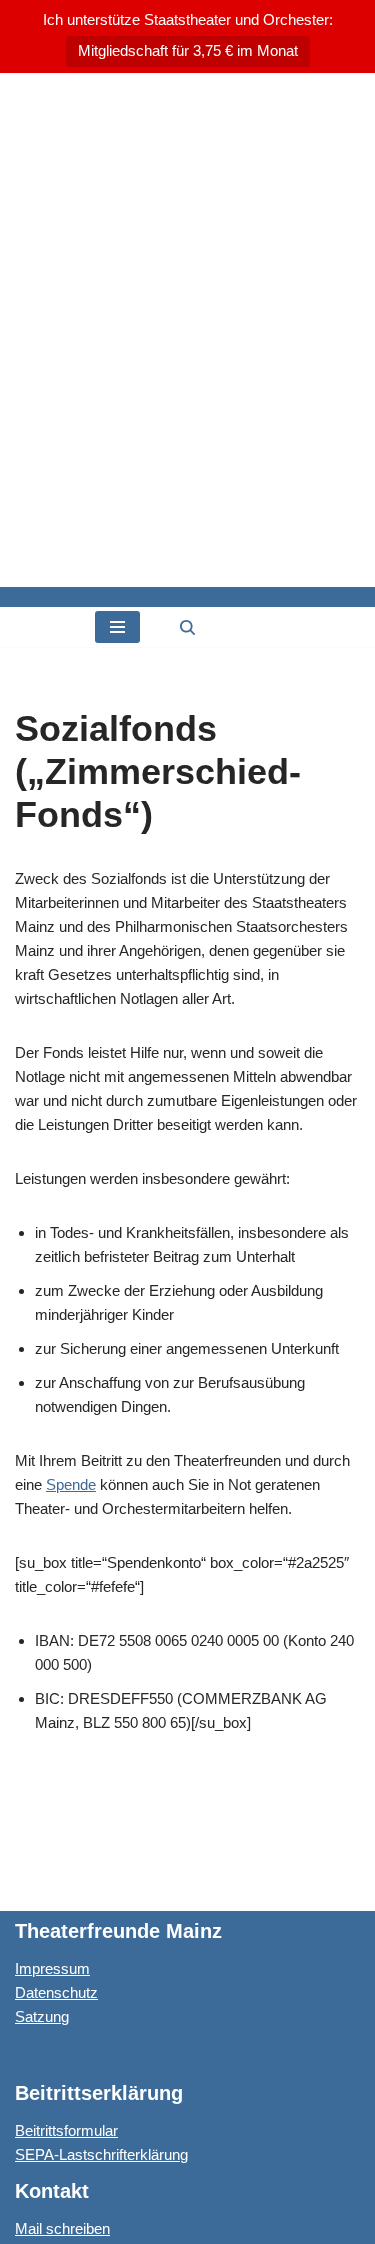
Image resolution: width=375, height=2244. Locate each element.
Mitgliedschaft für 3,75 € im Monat (188, 50)
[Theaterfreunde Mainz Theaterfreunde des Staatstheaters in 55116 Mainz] (187, 330)
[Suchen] (187, 627)
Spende (71, 1484)
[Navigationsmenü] (117, 627)
